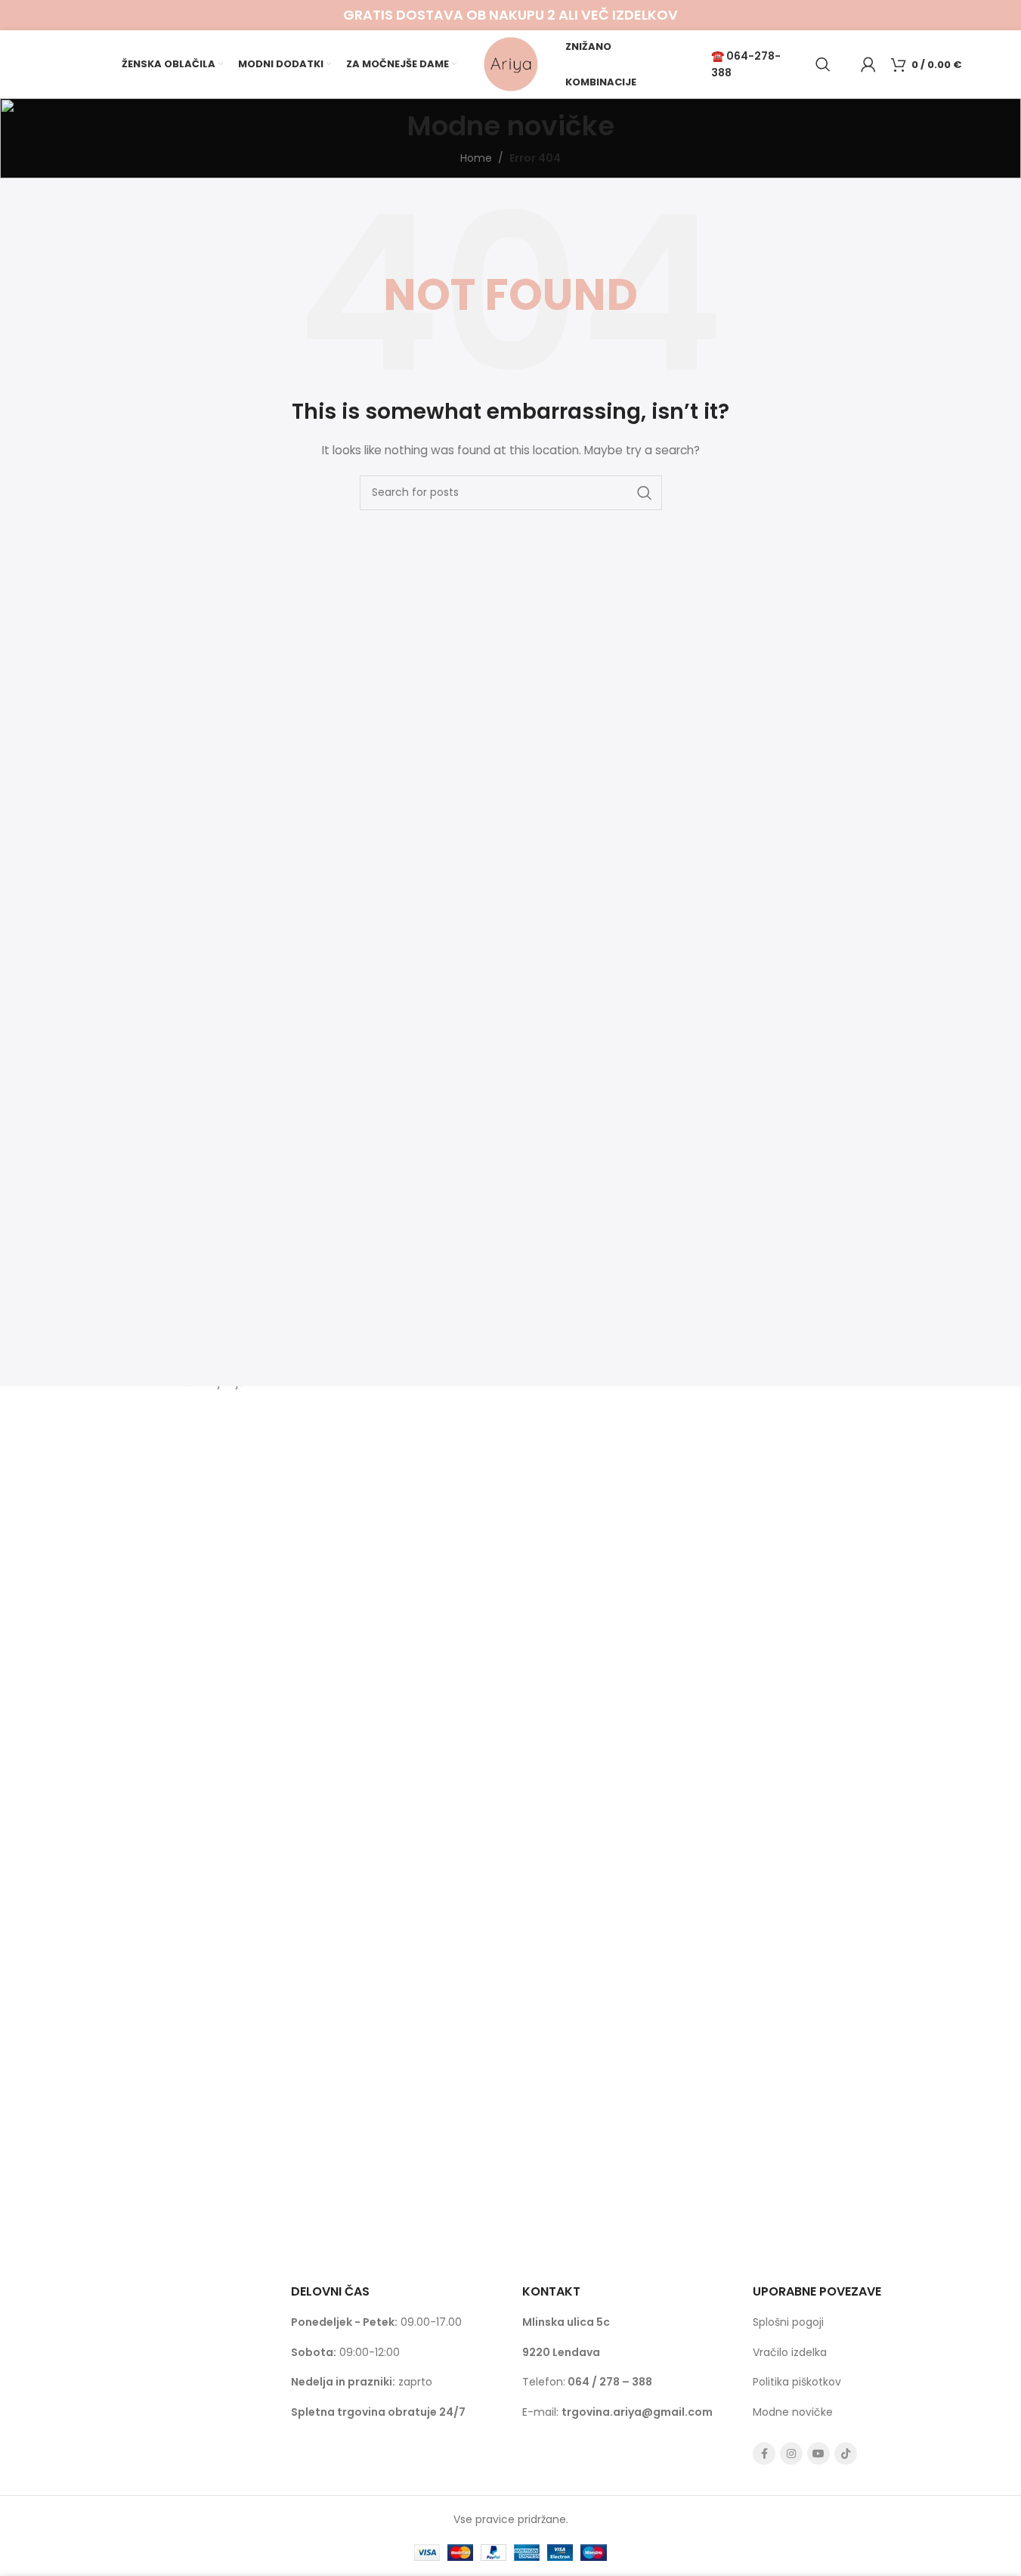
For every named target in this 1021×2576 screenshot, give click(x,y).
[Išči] (823, 64)
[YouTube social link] (818, 2454)
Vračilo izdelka (790, 2352)
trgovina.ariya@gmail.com (637, 2412)
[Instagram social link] (791, 2454)
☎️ (719, 56)
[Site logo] (511, 63)
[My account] (868, 64)
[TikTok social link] (846, 2454)
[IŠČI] (645, 493)
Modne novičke (793, 2412)
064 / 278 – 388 (610, 2382)
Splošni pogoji (788, 2322)
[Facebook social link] (764, 2454)
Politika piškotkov (797, 2382)
